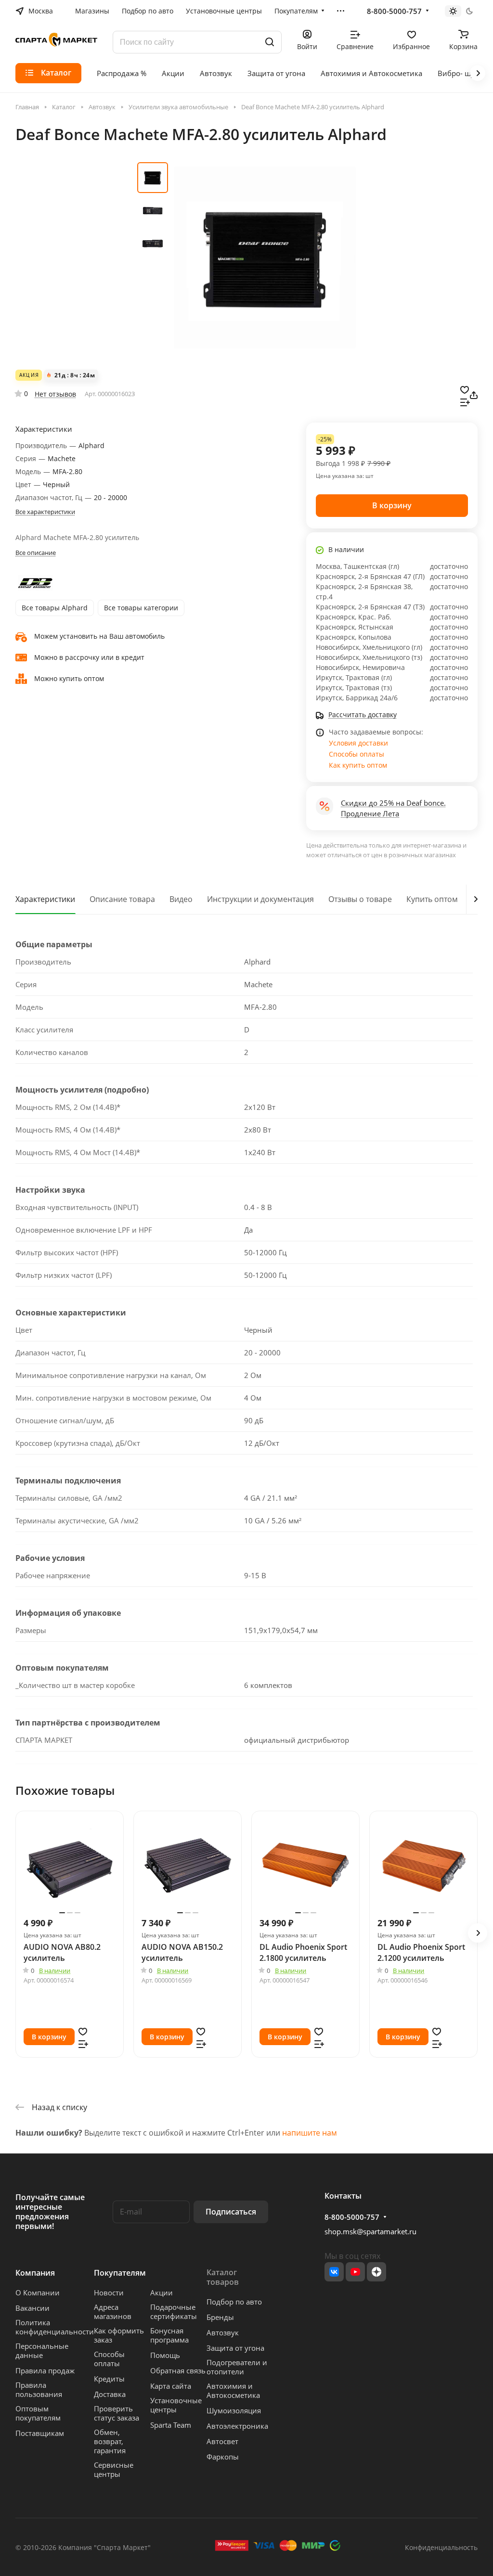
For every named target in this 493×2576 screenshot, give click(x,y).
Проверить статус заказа (117, 2413)
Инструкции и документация (260, 899)
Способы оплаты (357, 754)
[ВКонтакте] (334, 2272)
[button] (478, 1933)
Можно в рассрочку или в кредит (89, 657)
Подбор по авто (234, 2302)
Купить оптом (432, 899)
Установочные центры (176, 2405)
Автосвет (222, 2441)
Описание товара (122, 899)
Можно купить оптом (69, 678)
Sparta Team (171, 2425)
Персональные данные (42, 2351)
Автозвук (223, 2332)
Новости (109, 2293)
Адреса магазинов (113, 2312)
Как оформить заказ (119, 2335)
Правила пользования (39, 2389)
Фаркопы (223, 2457)
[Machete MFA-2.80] (265, 258)
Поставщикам (40, 2433)
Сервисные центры (114, 2469)
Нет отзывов (55, 394)
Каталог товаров (223, 2277)
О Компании (38, 2293)
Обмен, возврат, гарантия (110, 2441)
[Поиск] (270, 42)
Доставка (110, 2394)
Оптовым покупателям (38, 2413)
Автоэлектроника (237, 2426)
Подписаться (231, 2212)
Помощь (165, 2355)
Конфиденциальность (441, 2547)
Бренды (220, 2317)
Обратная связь (178, 2370)
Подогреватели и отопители (237, 2367)
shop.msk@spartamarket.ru (370, 2231)
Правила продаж (45, 2370)
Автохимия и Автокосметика (233, 2390)
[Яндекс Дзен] (376, 2272)
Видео (181, 899)
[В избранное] (465, 389)
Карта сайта (171, 2386)
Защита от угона (235, 2348)
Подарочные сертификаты (174, 2312)
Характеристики (45, 899)
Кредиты (109, 2379)
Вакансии (32, 2308)
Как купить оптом (358, 765)
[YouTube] (355, 2272)
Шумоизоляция (234, 2410)
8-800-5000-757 (394, 11)
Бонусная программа (169, 2335)
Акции (162, 2293)
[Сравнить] (465, 401)
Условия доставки (358, 743)
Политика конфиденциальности (55, 2327)
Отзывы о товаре (360, 899)
